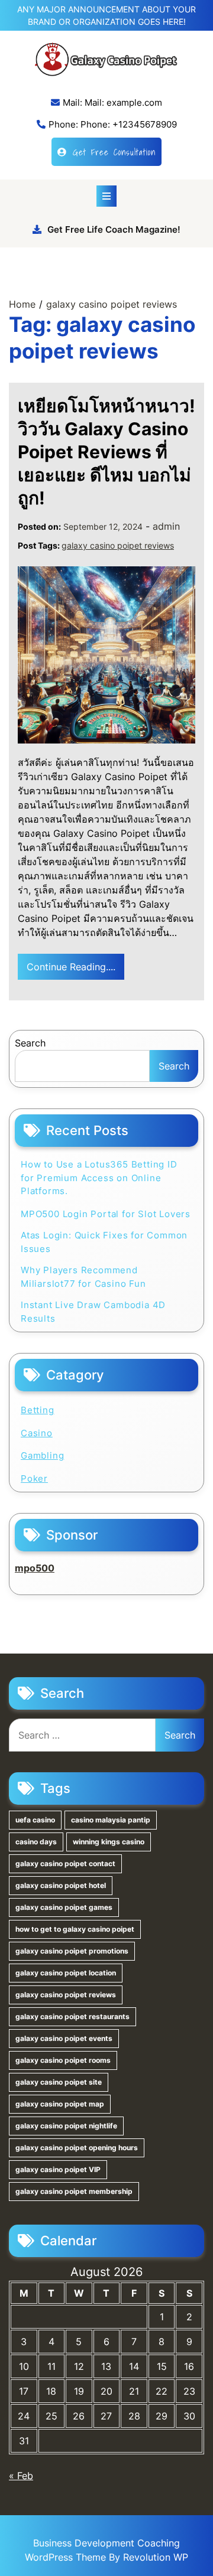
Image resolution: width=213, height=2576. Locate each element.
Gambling (42, 1455)
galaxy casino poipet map (60, 2104)
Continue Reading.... (71, 967)
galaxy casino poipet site (59, 2082)
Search (30, 1043)
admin (166, 526)
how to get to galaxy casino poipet (75, 1929)
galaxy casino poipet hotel (61, 1885)
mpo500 (35, 1568)
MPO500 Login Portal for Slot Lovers (106, 1214)
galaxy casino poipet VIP (58, 2169)
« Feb (21, 2476)
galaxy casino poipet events (64, 2038)
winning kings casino (109, 1842)
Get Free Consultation (114, 152)
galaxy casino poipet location (66, 1973)
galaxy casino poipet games (64, 1907)
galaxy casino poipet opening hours (77, 2148)
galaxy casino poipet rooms (63, 2060)
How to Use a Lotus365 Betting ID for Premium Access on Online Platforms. (99, 1178)
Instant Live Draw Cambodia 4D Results (93, 1312)
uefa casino (35, 1820)
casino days (36, 1842)
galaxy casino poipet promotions (72, 1951)
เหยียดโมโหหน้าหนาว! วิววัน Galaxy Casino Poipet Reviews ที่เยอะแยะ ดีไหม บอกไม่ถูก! (106, 452)
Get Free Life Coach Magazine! (114, 229)
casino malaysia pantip (111, 1820)
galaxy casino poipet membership (74, 2191)
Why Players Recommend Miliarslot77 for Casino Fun (83, 1277)
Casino (37, 1433)
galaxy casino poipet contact (65, 1863)
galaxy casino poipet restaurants (72, 2016)
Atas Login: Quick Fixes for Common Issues (104, 1242)
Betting (38, 1410)
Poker (34, 1478)
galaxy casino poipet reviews (118, 545)
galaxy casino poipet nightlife (66, 2126)
